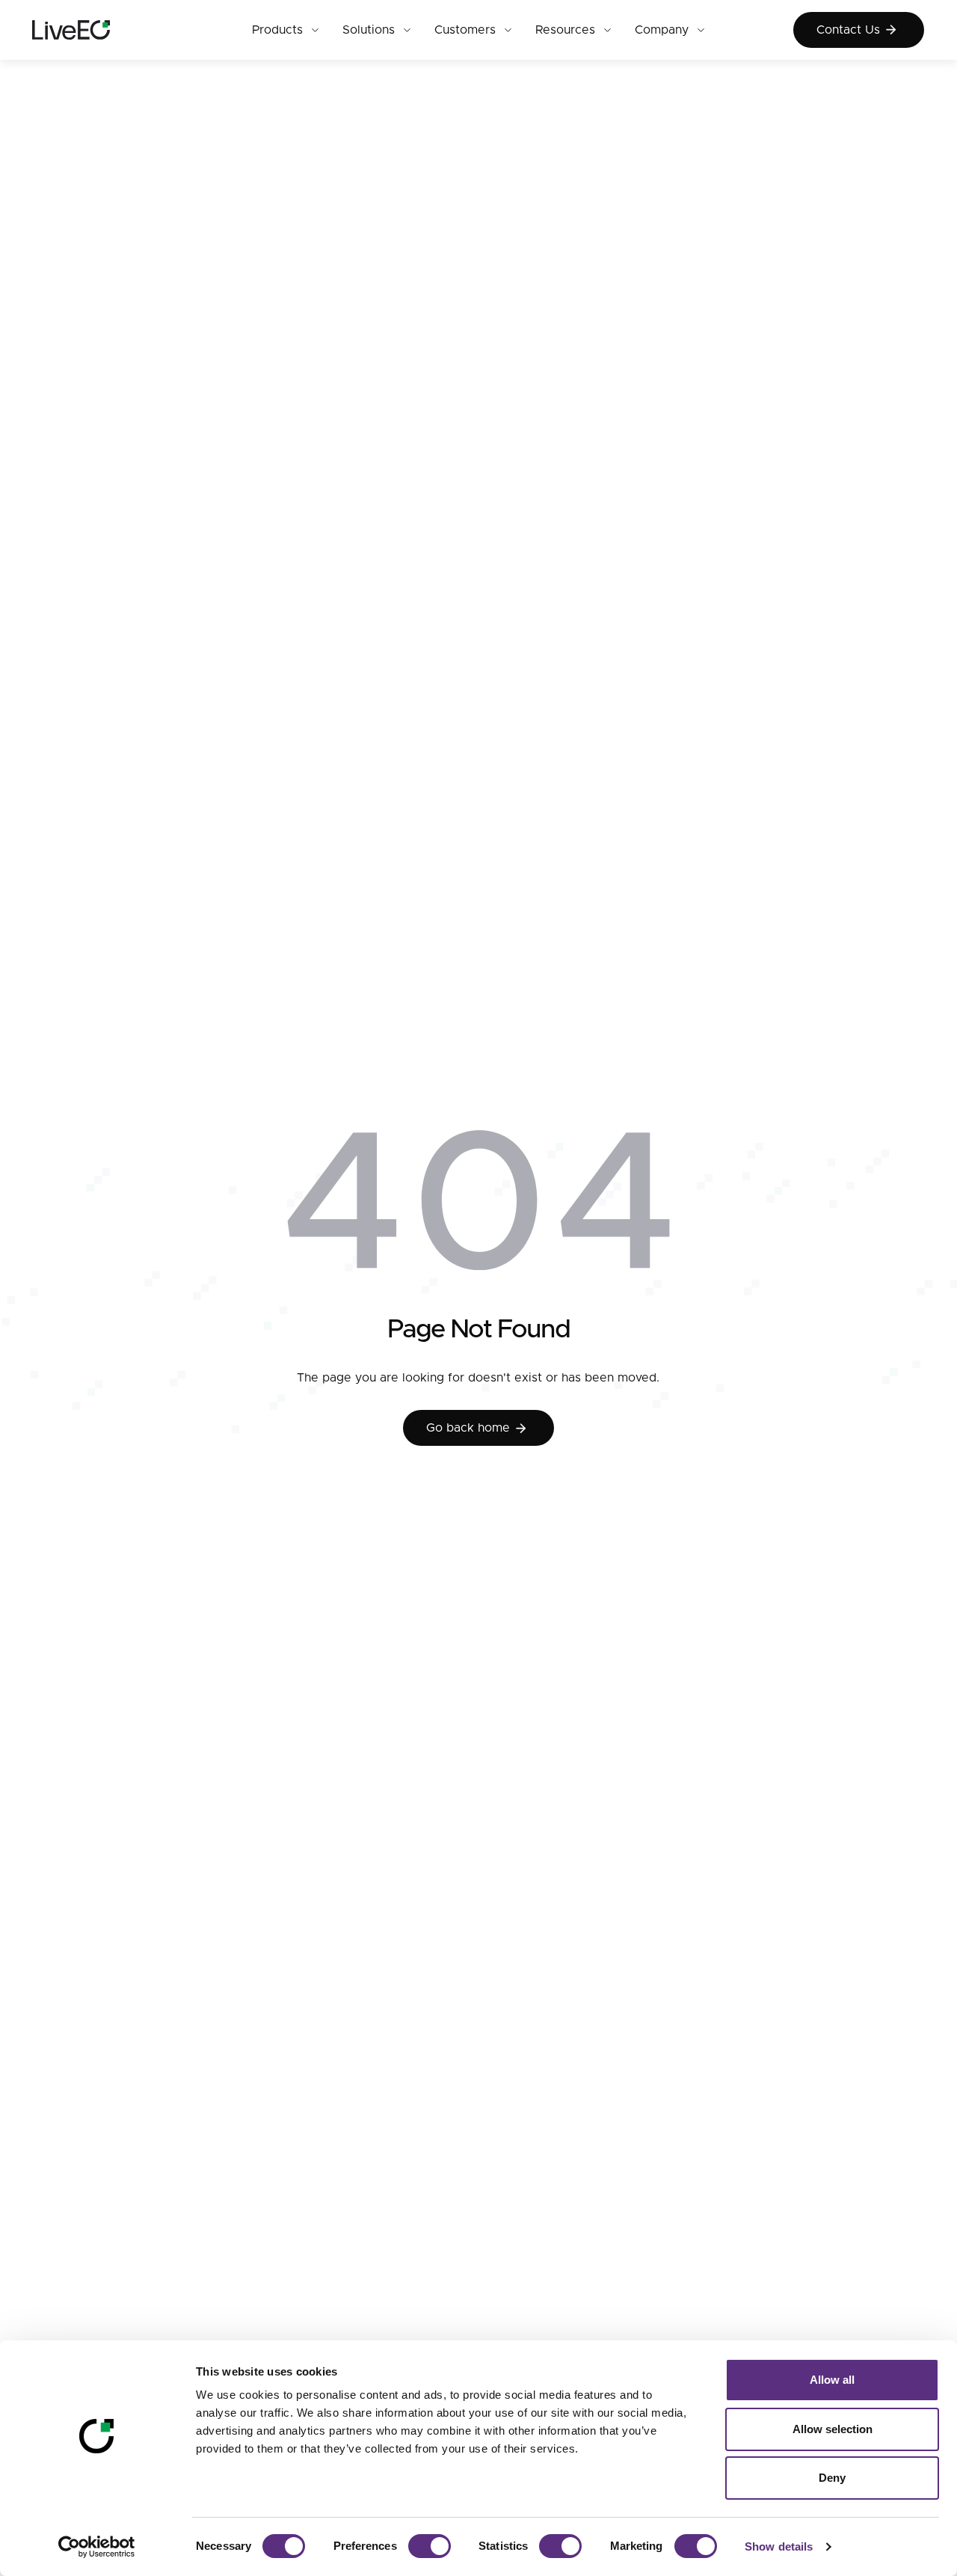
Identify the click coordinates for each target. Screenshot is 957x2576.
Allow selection (833, 2429)
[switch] (430, 2546)
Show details (779, 2546)
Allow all (832, 2380)
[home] (98, 30)
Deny (832, 2478)
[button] (285, 30)
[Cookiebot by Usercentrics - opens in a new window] (97, 2547)
